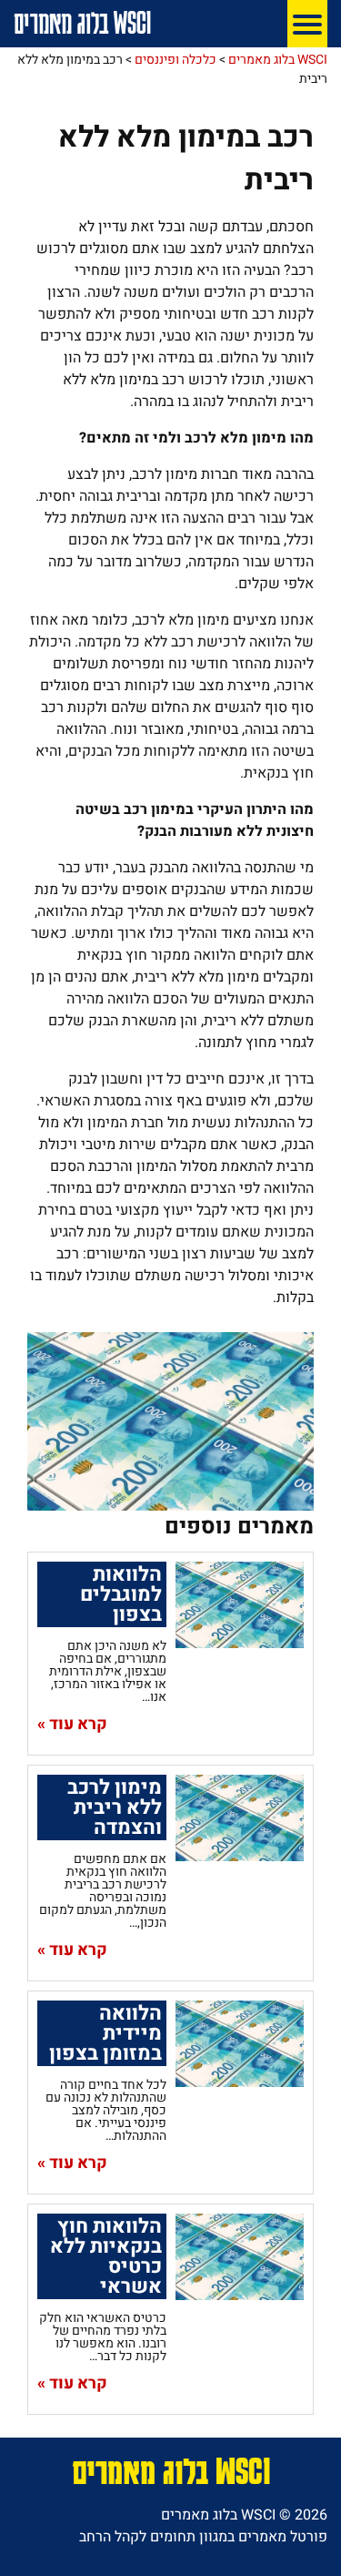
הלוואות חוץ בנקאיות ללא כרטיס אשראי (106, 2256)
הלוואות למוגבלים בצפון (121, 1594)
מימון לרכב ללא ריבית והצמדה (115, 1807)
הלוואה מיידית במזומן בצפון (105, 2033)
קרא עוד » (72, 1725)
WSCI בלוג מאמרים (82, 22)
